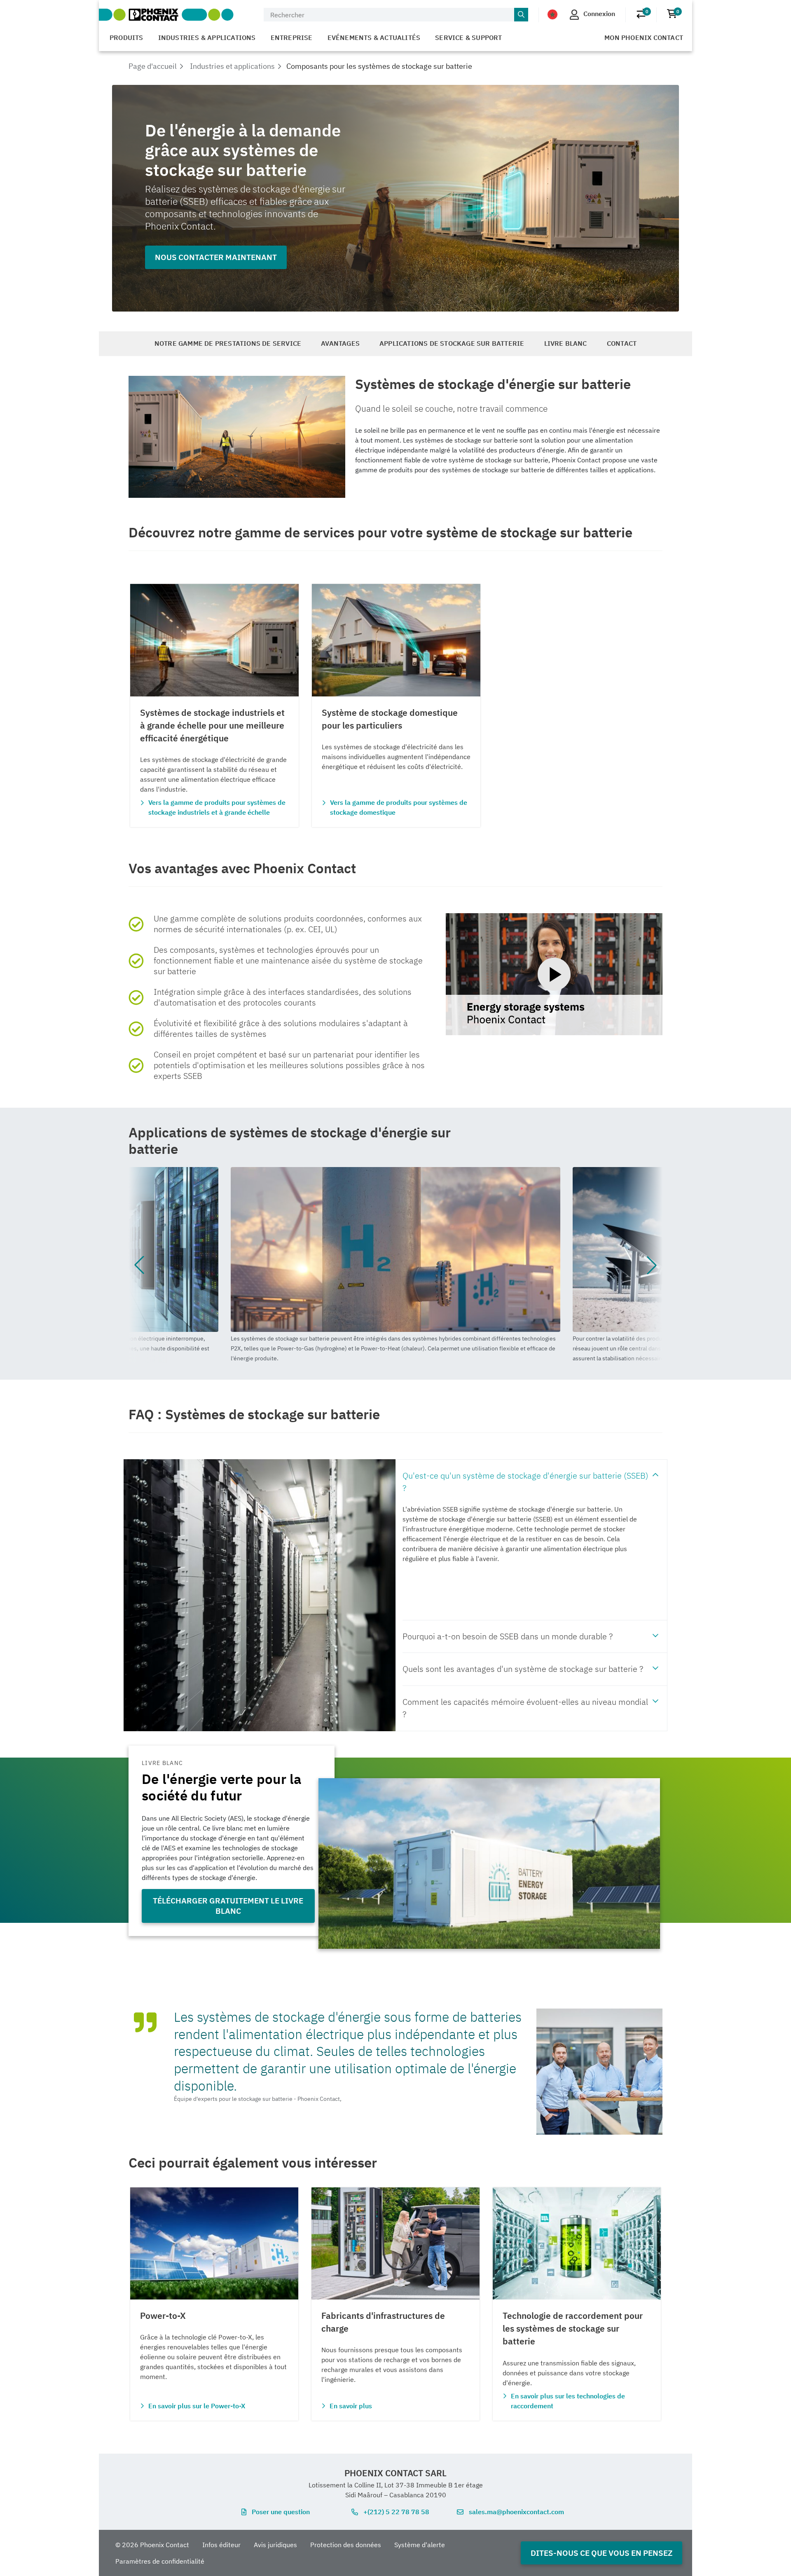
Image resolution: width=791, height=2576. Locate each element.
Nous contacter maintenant (216, 257)
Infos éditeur (221, 2545)
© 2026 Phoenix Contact (152, 2545)
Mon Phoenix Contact (644, 38)
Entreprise (292, 38)
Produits (126, 38)
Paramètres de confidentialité (160, 2561)
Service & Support (468, 38)
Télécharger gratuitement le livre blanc (228, 1906)
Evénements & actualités (374, 38)
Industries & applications (207, 38)
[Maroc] (552, 14)
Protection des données (346, 2545)
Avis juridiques (275, 2545)
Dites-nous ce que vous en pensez (601, 2553)
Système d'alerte (420, 2545)
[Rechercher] (521, 15)
